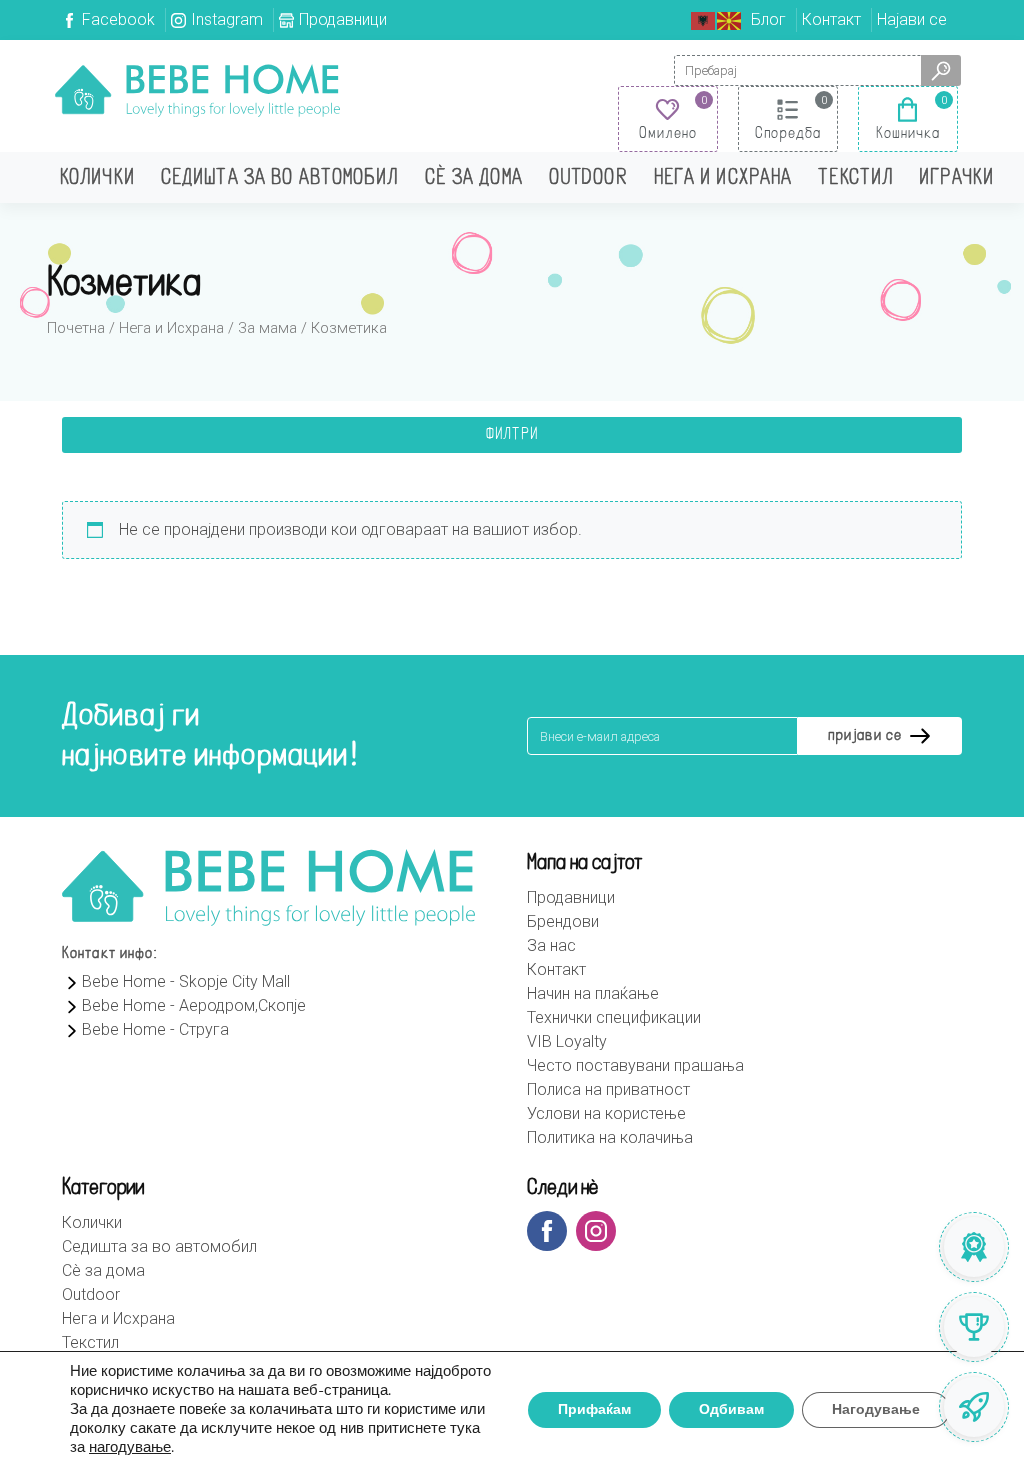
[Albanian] (704, 19)
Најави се (912, 19)
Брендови (563, 921)
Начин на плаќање (593, 993)
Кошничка (908, 134)
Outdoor (588, 178)
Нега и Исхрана (723, 178)
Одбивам (731, 1409)
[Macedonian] (730, 19)
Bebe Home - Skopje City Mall (186, 981)
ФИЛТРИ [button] (512, 435)
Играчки (956, 178)
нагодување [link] (130, 1447)
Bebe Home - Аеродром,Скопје (194, 1005)
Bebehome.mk (197, 90)
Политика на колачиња (610, 1137)
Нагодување (876, 1409)
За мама (267, 328)
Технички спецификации (614, 1017)
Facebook (118, 19)
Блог (768, 19)
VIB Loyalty (567, 1041)
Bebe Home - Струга (155, 1029)
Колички (97, 178)
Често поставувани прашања (635, 1065)
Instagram (227, 19)
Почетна (76, 328)
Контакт (831, 19)
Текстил (855, 178)
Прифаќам (594, 1409)
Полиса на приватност (608, 1089)
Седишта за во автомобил (280, 178)
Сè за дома (474, 178)
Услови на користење (606, 1113)
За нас (551, 945)
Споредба (788, 134)
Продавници (343, 19)
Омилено (668, 134)
